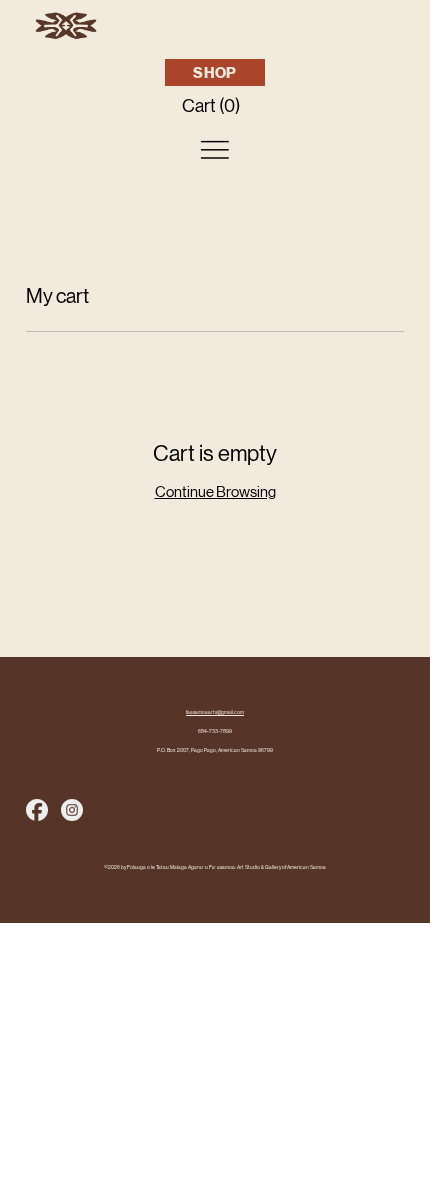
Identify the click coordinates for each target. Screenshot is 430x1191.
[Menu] (215, 150)
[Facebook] (37, 810)
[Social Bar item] (72, 810)
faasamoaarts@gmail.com (215, 712)
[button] (215, 105)
